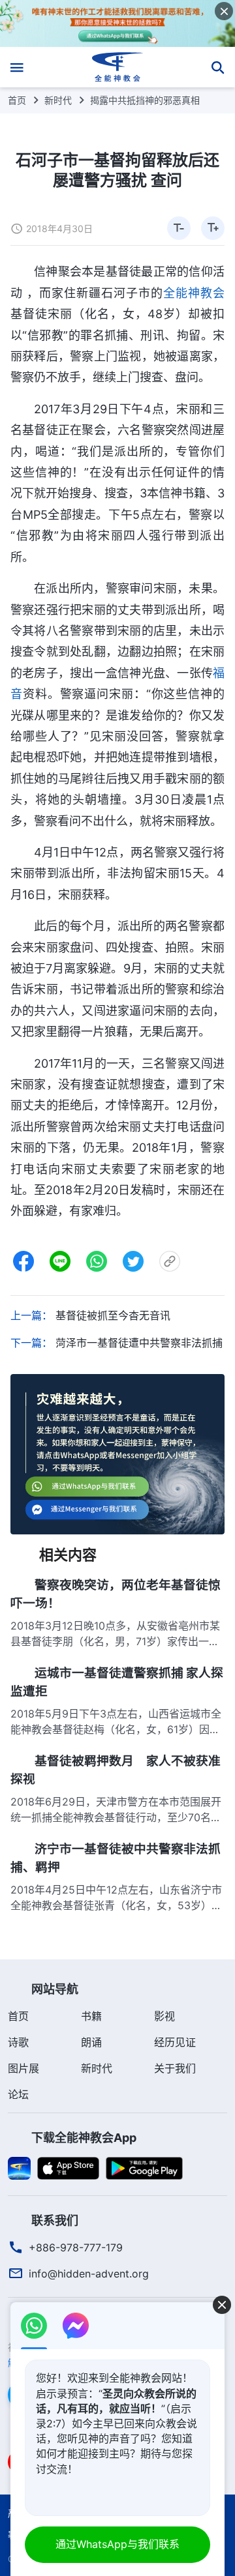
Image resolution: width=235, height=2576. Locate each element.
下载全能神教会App (84, 2138)
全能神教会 (194, 293)
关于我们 (175, 2068)
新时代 (58, 100)
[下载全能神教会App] (19, 2167)
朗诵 (91, 2042)
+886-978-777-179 (76, 2247)
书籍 (91, 2016)
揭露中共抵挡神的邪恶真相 (145, 100)
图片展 (23, 2068)
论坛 (18, 2094)
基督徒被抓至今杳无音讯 (113, 1315)
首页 (17, 100)
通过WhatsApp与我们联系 (117, 2544)
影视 (164, 2016)
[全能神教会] (118, 67)
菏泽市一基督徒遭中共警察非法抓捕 (139, 1343)
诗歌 (18, 2042)
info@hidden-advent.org (89, 2274)
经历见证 (175, 2042)
